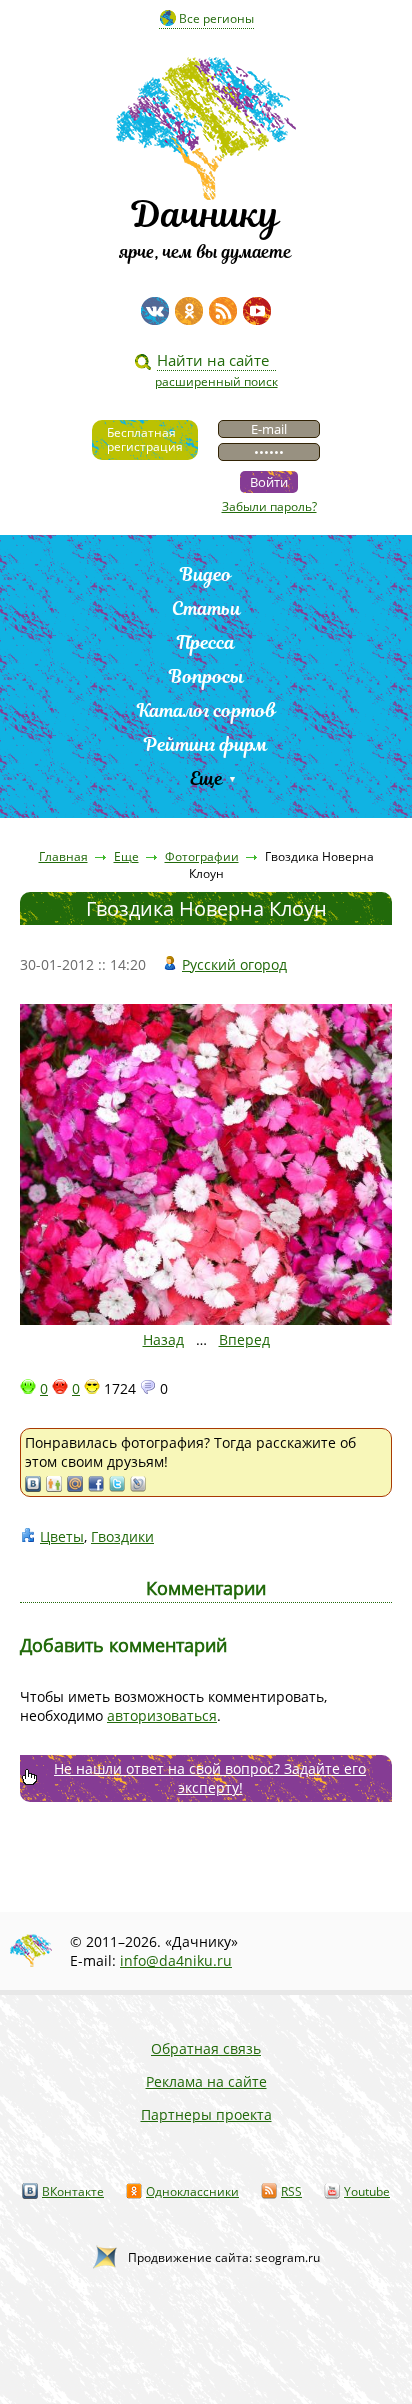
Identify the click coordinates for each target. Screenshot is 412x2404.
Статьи (206, 608)
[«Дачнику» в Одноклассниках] (189, 311)
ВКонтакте (73, 2191)
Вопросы (206, 676)
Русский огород (234, 964)
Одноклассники (192, 2191)
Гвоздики (122, 1536)
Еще (206, 778)
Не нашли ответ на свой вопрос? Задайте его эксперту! (210, 1778)
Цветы (62, 1536)
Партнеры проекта (206, 2114)
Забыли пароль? (269, 506)
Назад (163, 1339)
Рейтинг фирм (206, 744)
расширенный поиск (216, 381)
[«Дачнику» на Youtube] (257, 311)
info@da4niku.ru (176, 1960)
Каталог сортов (206, 710)
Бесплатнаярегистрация (145, 439)
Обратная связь (206, 2048)
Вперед (244, 1339)
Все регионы (216, 18)
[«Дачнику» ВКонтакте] (155, 311)
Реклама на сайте (206, 2081)
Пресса (206, 642)
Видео (206, 574)
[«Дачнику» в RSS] (223, 311)
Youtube (367, 2191)
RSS (291, 2191)
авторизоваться (162, 1715)
